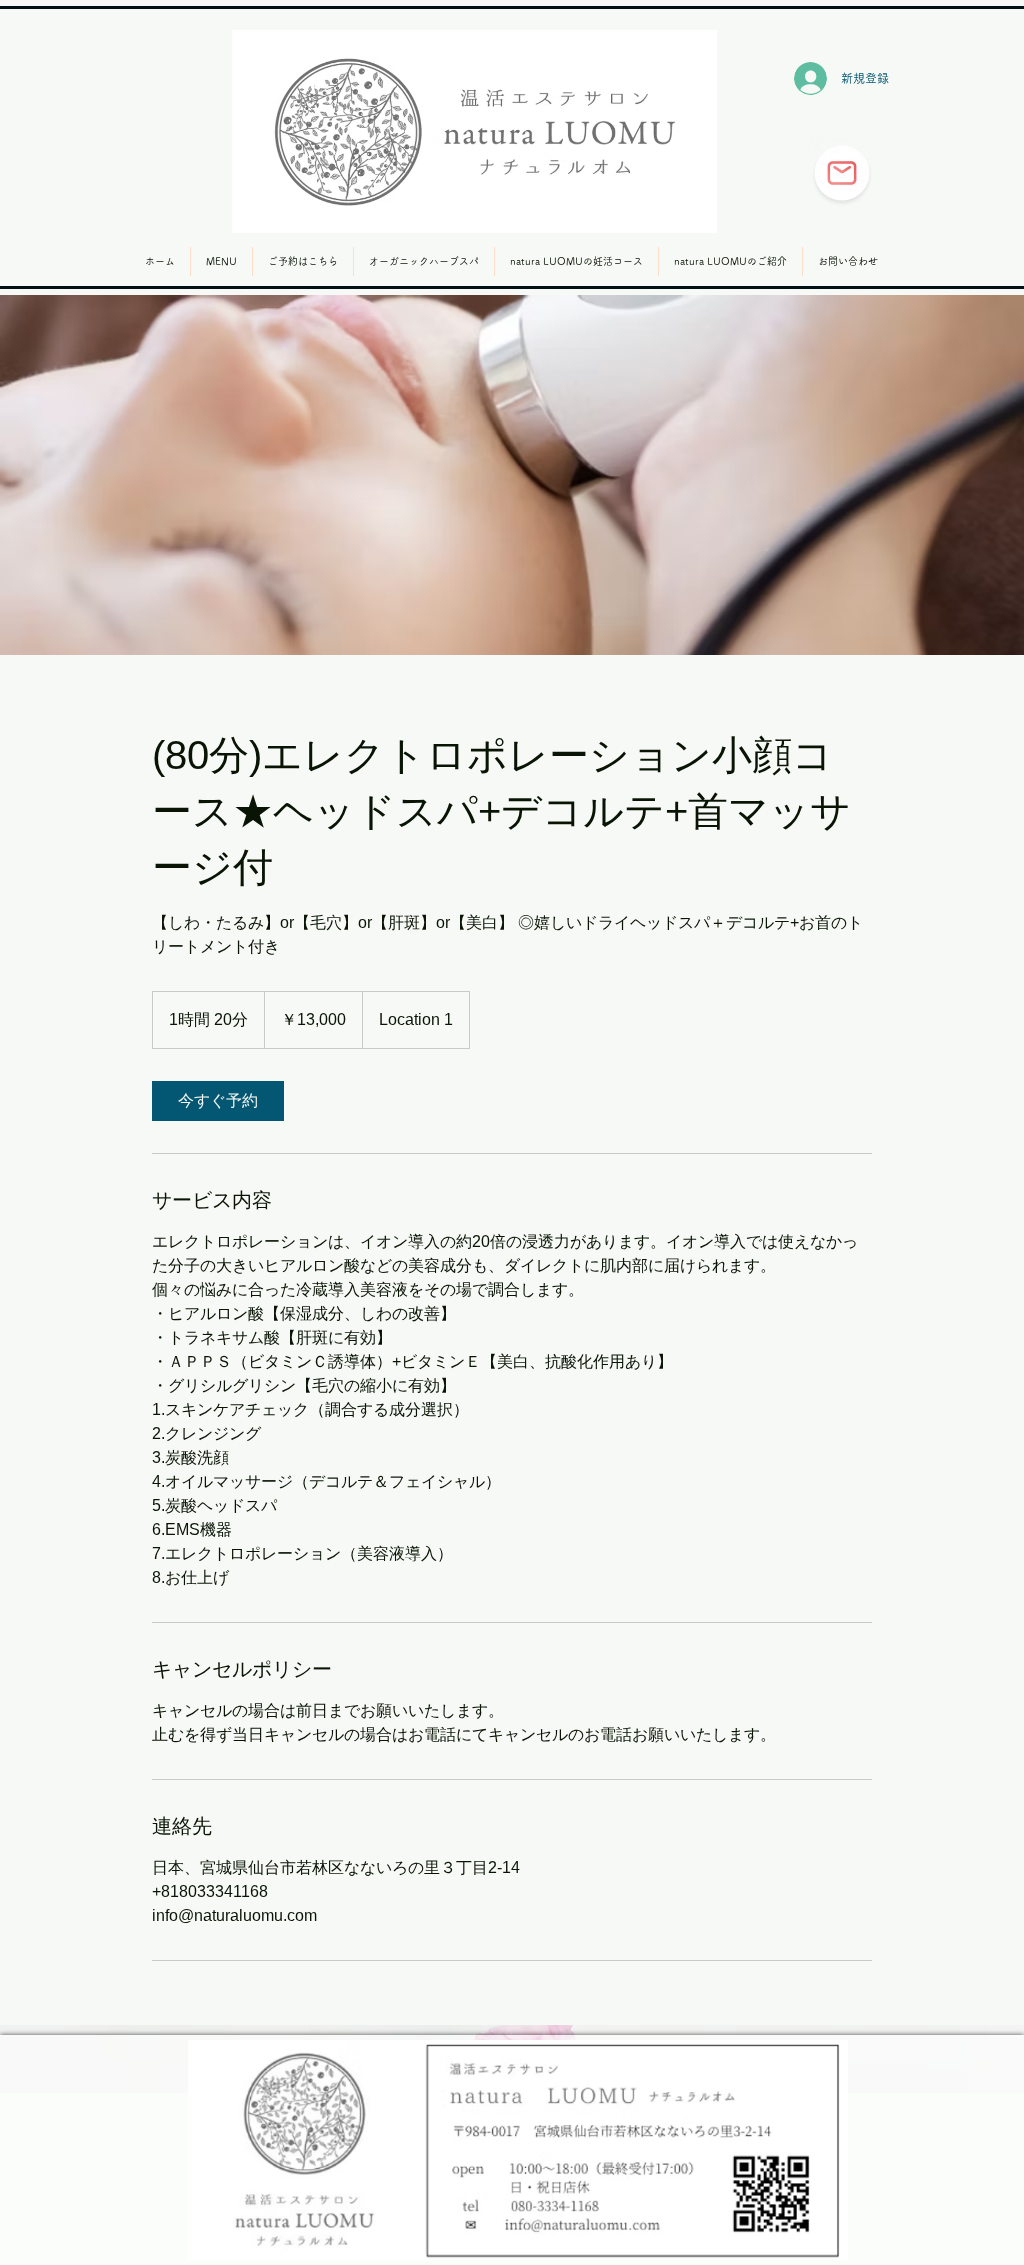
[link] (218, 1101)
